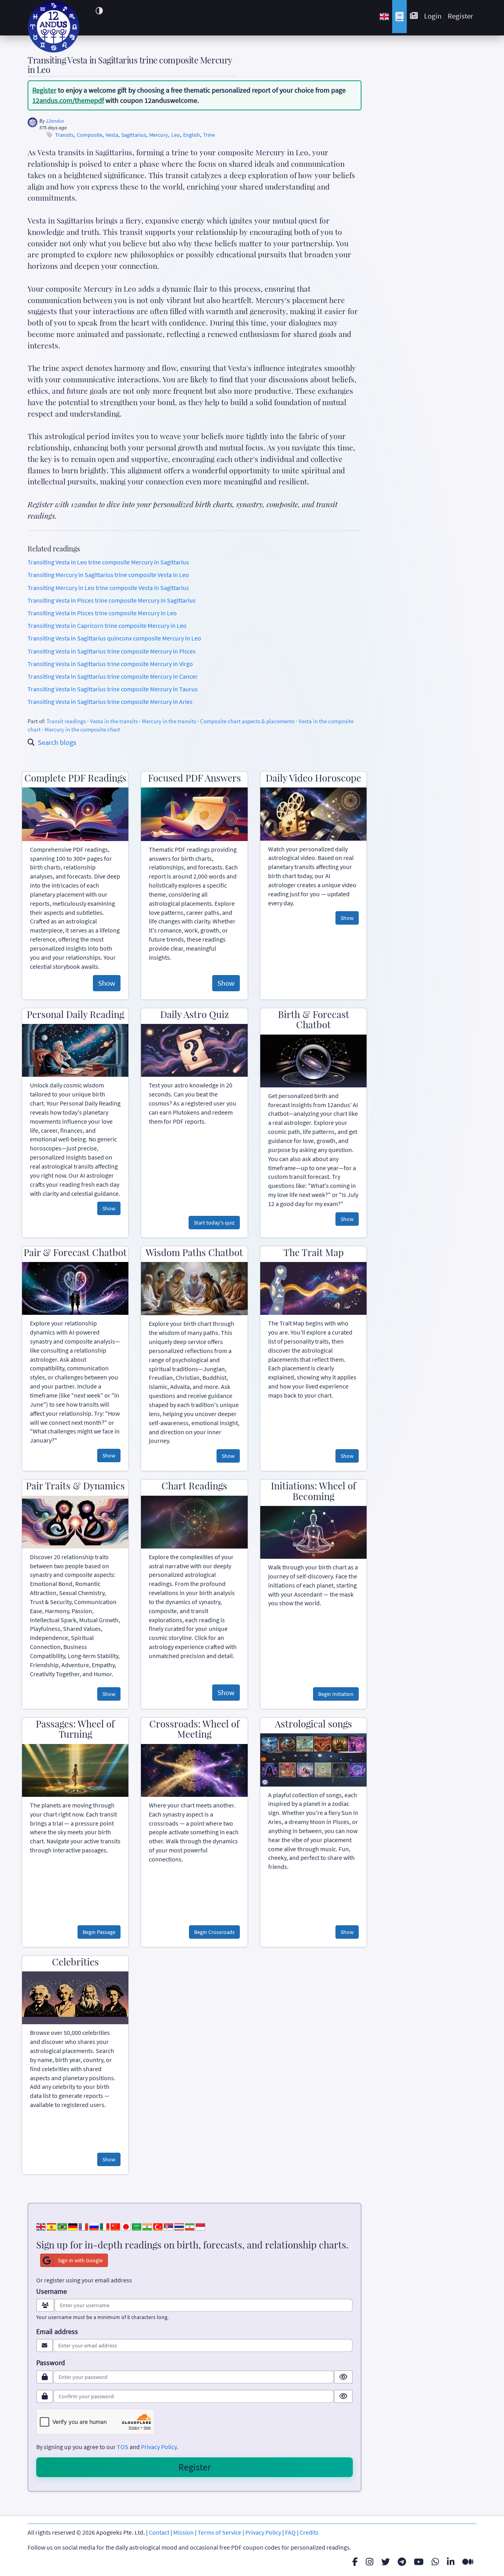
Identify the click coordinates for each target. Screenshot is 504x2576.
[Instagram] (370, 2562)
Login (433, 16)
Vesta (112, 135)
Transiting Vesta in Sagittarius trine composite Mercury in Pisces (112, 651)
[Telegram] (402, 2562)
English (192, 135)
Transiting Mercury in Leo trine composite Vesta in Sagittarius (108, 588)
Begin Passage (99, 1932)
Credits (309, 2532)
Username (52, 2291)
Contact (159, 2532)
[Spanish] (52, 2226)
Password (51, 2363)
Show (107, 983)
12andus (55, 121)
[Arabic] (137, 2226)
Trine (209, 135)
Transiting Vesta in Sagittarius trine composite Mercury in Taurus (113, 689)
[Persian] (190, 2226)
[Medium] (468, 2562)
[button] (99, 11)
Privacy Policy (159, 2447)
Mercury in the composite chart (82, 729)
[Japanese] (126, 2226)
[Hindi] (147, 2226)
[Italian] (105, 2226)
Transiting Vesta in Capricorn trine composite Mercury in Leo (107, 625)
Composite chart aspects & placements (247, 721)
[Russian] (94, 2226)
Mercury (159, 135)
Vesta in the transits (114, 721)
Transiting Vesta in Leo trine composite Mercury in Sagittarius (108, 562)
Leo (176, 135)
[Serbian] (169, 2226)
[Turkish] (158, 2226)
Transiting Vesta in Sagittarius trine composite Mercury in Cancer (113, 676)
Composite (90, 135)
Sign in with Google (80, 2260)
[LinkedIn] (451, 2562)
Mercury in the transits (169, 721)
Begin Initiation (336, 1694)
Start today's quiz (214, 1223)
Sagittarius (134, 135)
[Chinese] (115, 2226)
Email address (57, 2332)
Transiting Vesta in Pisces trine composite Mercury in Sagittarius (112, 600)
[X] (385, 2562)
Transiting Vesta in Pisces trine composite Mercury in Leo (102, 613)
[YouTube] (419, 2562)
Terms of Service (220, 2532)
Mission (183, 2532)
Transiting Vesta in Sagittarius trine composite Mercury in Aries (110, 702)
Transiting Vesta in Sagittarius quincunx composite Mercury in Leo (114, 638)
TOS (123, 2447)
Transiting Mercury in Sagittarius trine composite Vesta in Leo (108, 575)
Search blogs (57, 742)
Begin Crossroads (214, 1932)
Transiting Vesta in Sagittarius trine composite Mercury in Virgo (110, 664)
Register (460, 16)
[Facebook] (355, 2562)
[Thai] (179, 2226)
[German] (73, 2226)
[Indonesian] (200, 2226)
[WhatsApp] (435, 2562)
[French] (83, 2226)
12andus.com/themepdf (68, 100)
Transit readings (66, 721)
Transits (64, 135)
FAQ (290, 2532)
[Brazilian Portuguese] (62, 2226)
